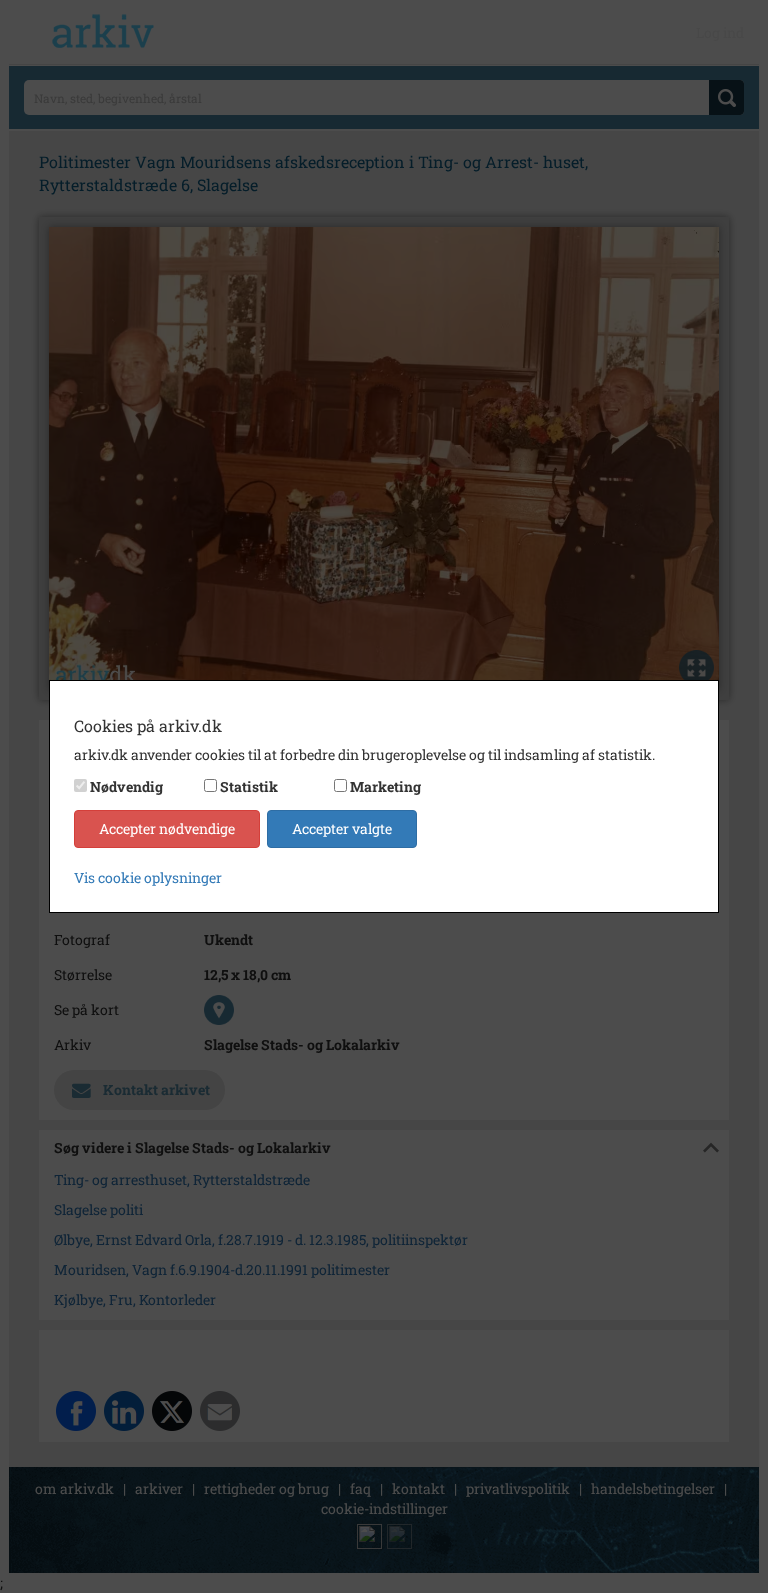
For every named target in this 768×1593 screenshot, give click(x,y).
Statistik (249, 786)
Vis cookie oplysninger (148, 877)
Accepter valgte (342, 828)
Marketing (385, 786)
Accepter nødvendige (167, 828)
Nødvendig (126, 786)
